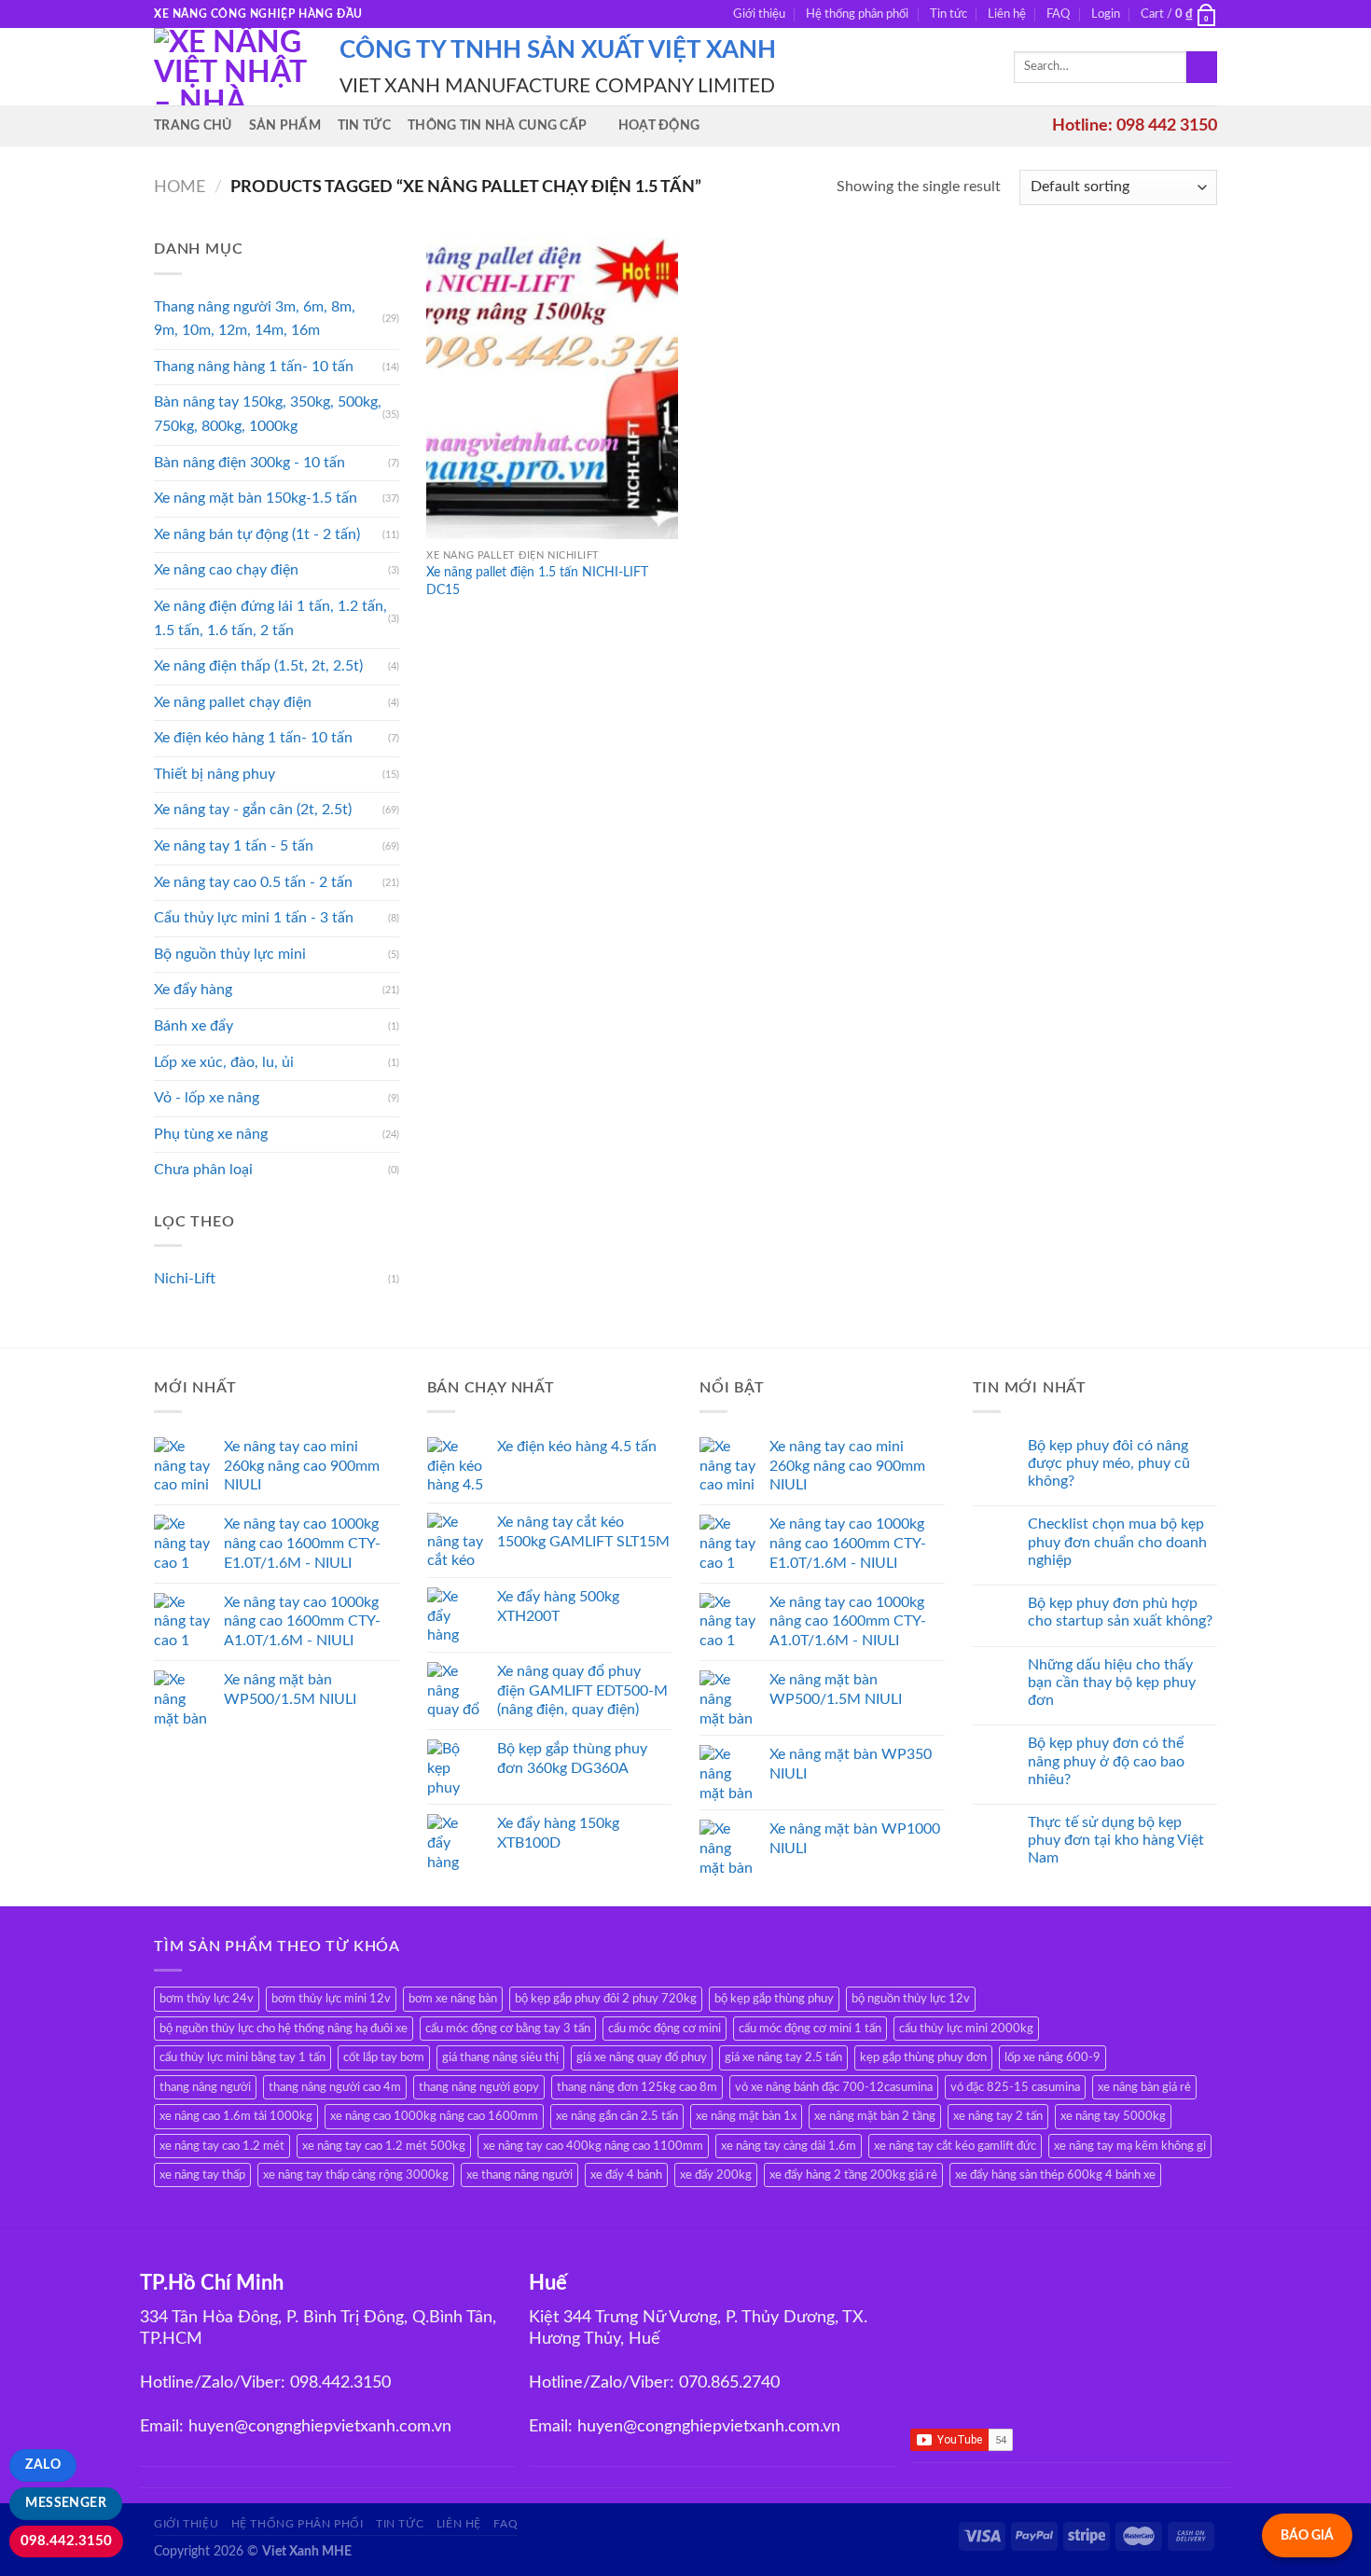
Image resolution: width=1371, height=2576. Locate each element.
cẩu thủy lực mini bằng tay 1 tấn (242, 2057)
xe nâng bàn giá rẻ (1144, 2087)
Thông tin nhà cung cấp (497, 125)
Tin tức (949, 14)
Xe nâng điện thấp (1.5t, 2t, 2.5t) (258, 666)
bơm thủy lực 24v (207, 1999)
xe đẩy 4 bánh (626, 2175)
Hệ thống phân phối (857, 14)
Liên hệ (1007, 14)
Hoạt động (659, 125)
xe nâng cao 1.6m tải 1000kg (236, 2116)
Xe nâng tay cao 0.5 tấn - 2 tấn (253, 882)
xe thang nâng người (519, 2175)
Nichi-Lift (185, 1279)
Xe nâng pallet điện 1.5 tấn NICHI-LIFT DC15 (537, 581)
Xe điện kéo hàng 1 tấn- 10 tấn (253, 738)
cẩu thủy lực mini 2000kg (966, 2029)
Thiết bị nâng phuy (215, 774)
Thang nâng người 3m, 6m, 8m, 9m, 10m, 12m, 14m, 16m (255, 319)
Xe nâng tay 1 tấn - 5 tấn (234, 846)
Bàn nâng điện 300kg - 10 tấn (249, 463)
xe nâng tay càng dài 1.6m (789, 2146)
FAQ (1058, 14)
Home (180, 187)
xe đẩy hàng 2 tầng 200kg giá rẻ (853, 2175)
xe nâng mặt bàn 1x (746, 2116)
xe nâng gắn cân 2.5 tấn (617, 2116)
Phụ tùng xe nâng (211, 1134)
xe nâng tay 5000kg (1113, 2116)
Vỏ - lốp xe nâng (207, 1098)
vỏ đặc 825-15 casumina (1015, 2087)
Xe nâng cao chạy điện (226, 570)
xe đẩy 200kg (716, 2175)
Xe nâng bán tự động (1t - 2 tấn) (257, 534)
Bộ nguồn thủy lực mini (230, 954)
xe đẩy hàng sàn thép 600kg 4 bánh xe (1055, 2175)
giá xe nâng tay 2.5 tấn (783, 2057)
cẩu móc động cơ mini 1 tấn (810, 2029)
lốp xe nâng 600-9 (1052, 2057)
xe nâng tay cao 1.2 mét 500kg (384, 2146)
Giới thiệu (759, 14)
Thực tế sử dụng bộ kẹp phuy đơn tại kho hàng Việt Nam (1116, 1840)
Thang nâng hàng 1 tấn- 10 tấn (254, 367)
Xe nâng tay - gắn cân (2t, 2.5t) (253, 810)
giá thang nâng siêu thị (500, 2057)
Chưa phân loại (203, 1170)
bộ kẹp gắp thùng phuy (774, 1999)
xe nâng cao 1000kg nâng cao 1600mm (434, 2116)
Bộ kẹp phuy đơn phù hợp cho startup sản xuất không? (1120, 1612)
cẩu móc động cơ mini (665, 2029)
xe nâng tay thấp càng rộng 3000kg (356, 2175)
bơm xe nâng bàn (453, 1999)
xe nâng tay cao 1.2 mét (222, 2146)
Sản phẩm (285, 125)
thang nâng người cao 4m (335, 2087)
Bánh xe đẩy (194, 1026)
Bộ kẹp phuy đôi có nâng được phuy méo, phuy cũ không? (1109, 1463)
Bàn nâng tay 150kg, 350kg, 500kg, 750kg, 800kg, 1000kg (268, 414)
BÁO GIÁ (1307, 2535)
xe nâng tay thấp (202, 2175)
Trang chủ (193, 125)
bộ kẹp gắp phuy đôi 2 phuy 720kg (606, 1999)
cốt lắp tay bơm (384, 2057)
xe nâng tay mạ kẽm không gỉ (1130, 2146)
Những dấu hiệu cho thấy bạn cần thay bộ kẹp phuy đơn (1112, 1683)
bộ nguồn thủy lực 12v (911, 1999)
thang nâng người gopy (479, 2087)
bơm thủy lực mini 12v (331, 1999)
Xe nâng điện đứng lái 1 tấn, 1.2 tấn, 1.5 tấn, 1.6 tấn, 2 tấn (270, 618)
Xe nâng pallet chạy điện (233, 702)
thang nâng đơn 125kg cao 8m (637, 2087)
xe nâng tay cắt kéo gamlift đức (955, 2146)
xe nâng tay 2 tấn (998, 2116)
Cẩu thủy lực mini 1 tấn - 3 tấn (254, 918)
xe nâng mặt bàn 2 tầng (875, 2116)
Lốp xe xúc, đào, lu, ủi (224, 1062)
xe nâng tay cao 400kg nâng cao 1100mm (593, 2146)
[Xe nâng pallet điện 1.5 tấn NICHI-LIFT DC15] (552, 388)
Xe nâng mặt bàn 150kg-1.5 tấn (256, 498)
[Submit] (1202, 67)
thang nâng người (205, 2087)
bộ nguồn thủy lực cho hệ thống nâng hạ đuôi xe (284, 2029)
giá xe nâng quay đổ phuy (642, 2057)
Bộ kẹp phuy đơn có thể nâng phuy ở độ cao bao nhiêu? (1106, 1761)
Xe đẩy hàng (193, 990)
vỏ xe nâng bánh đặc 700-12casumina (834, 2087)
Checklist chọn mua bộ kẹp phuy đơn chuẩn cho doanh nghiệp (1117, 1542)
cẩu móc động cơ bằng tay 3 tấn (508, 2029)
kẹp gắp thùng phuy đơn (923, 2057)
